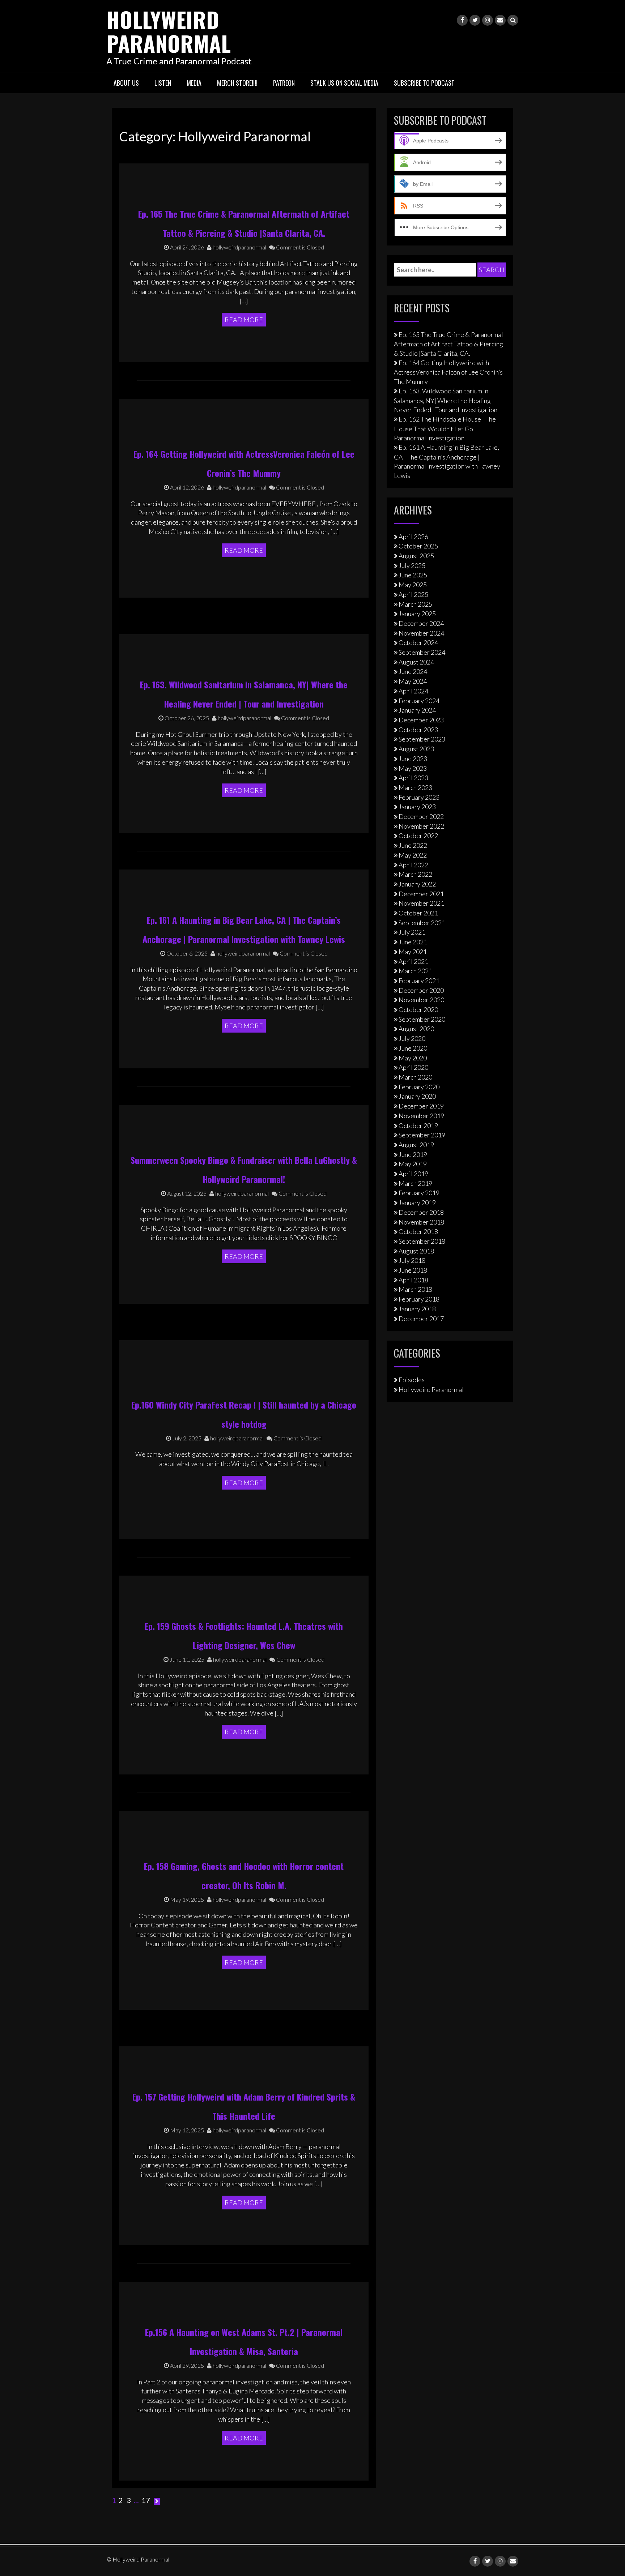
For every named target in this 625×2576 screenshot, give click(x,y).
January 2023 (417, 807)
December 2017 (421, 1319)
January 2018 (417, 1309)
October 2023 (418, 730)
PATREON (284, 83)
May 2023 (413, 768)
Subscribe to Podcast (424, 83)
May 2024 (413, 681)
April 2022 (413, 865)
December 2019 (421, 1106)
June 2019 (413, 1154)
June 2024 (413, 671)
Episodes (412, 1380)
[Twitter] (475, 20)
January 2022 (417, 884)
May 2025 (413, 585)
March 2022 (415, 874)
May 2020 (413, 1058)
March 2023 (415, 787)
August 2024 (416, 662)
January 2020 (417, 1096)
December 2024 (421, 623)
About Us (126, 83)
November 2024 (421, 633)
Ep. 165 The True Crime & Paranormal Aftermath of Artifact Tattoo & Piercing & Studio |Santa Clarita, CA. (448, 344)
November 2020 (421, 1000)
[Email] (500, 20)
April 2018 (413, 1280)
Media (194, 83)
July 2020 (412, 1038)
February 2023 (419, 797)
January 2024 (417, 710)
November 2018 (421, 1222)
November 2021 (421, 903)
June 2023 (413, 759)
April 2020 (413, 1067)
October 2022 (418, 836)
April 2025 (413, 594)
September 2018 (422, 1241)
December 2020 (421, 990)
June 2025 (413, 575)
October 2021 (418, 913)
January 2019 (417, 1202)
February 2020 (419, 1087)
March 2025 (415, 604)
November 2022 (421, 826)
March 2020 (415, 1077)
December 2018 (421, 1212)
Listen (163, 83)
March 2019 (415, 1183)
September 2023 (422, 739)
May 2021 (413, 952)
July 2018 (412, 1260)
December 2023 (421, 720)
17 (146, 2500)
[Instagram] (488, 20)
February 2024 (419, 701)
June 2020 (413, 1048)
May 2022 (413, 855)
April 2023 (413, 778)
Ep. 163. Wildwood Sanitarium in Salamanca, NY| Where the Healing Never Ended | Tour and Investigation (446, 400)
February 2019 (419, 1193)
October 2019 (418, 1125)
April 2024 (413, 691)
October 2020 (418, 1009)
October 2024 (418, 642)
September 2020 (422, 1019)
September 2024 (422, 652)
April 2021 (413, 961)
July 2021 (412, 932)
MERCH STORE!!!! (237, 83)
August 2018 (416, 1251)
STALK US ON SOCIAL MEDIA (344, 83)
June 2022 (413, 845)
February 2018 (419, 1299)
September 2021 (422, 923)
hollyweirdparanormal (239, 247)
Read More (244, 320)
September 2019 (422, 1135)
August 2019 (416, 1145)
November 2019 (421, 1116)
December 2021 (421, 894)
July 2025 (412, 565)
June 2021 (413, 942)
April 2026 (413, 537)
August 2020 (416, 1029)
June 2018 (413, 1270)
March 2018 (415, 1289)
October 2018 (418, 1231)
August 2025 (416, 556)
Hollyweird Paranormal (169, 31)
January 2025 (417, 614)
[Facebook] (462, 20)
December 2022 (421, 816)
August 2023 (416, 749)
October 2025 (418, 546)
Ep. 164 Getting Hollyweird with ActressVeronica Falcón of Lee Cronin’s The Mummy (448, 372)
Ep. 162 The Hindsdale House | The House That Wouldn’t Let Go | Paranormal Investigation (445, 428)
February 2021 (419, 981)
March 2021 (415, 971)
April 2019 (413, 1174)
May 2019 (413, 1164)
